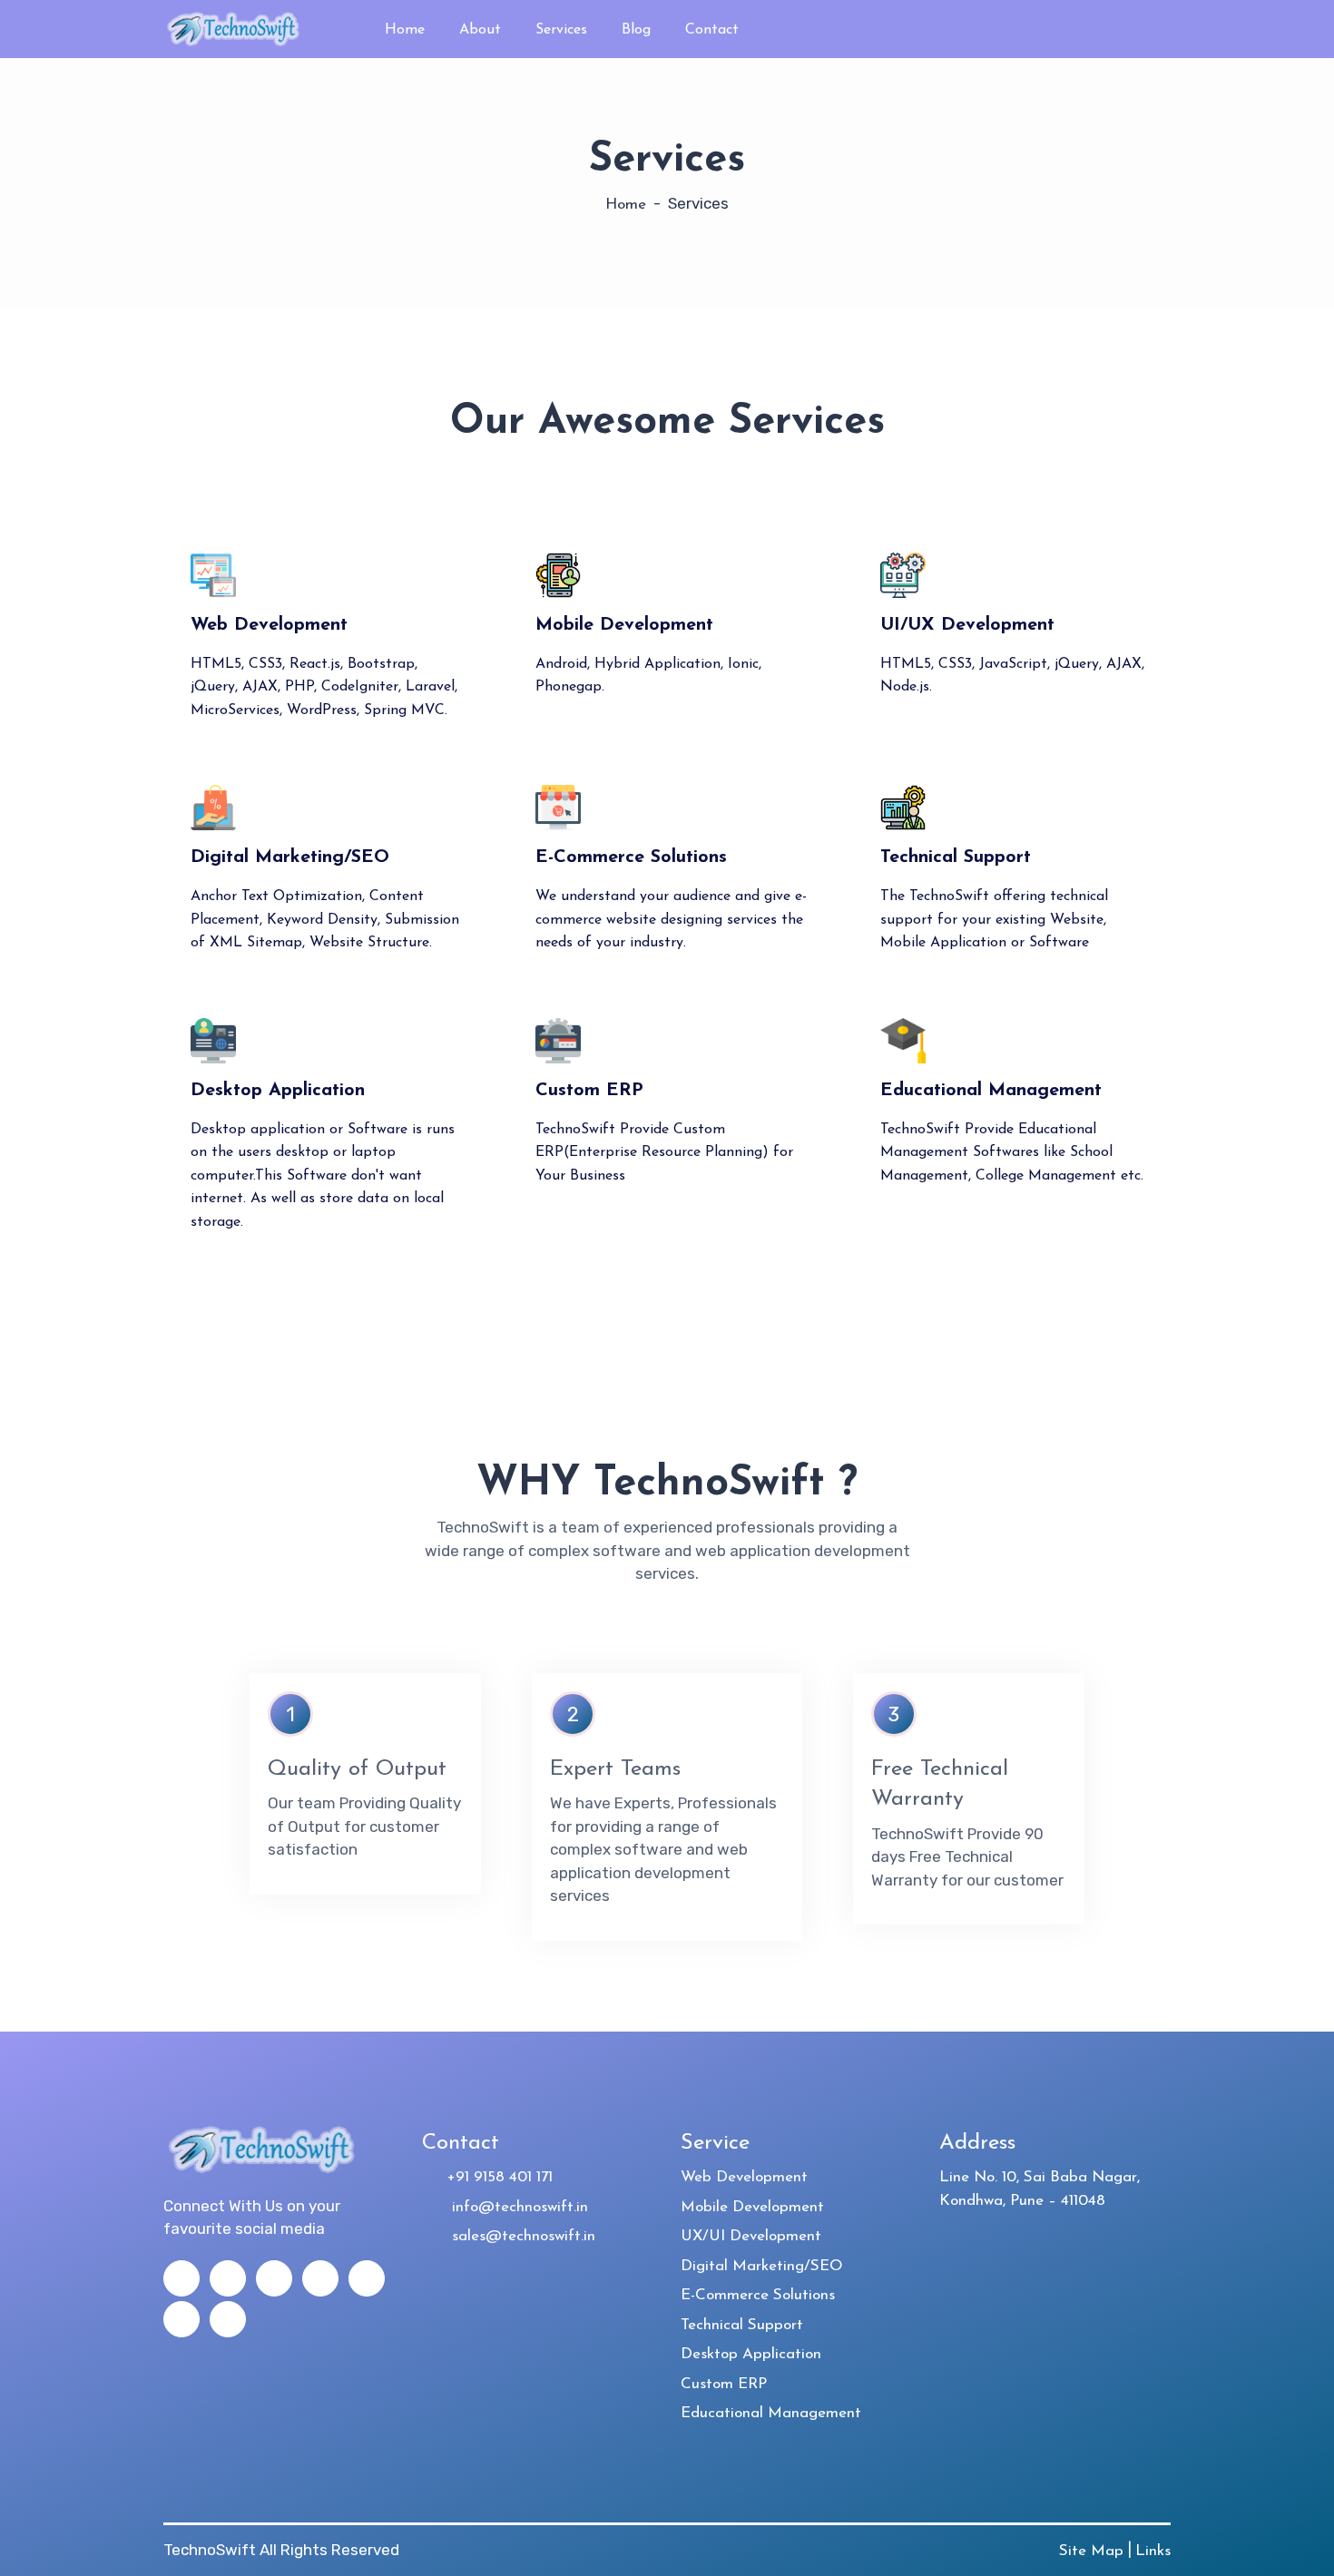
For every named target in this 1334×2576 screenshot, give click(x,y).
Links (1153, 2551)
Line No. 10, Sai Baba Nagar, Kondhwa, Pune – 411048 (1040, 2189)
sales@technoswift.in (515, 2236)
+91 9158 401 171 (493, 2177)
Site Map (1094, 2551)
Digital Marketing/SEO (762, 2266)
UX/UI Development (751, 2236)
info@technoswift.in (511, 2207)
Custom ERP (724, 2384)
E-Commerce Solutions (758, 2295)
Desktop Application (751, 2354)
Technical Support (742, 2325)
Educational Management (771, 2413)
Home (626, 205)
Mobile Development (752, 2207)
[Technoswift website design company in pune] (236, 28)
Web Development (744, 2177)
